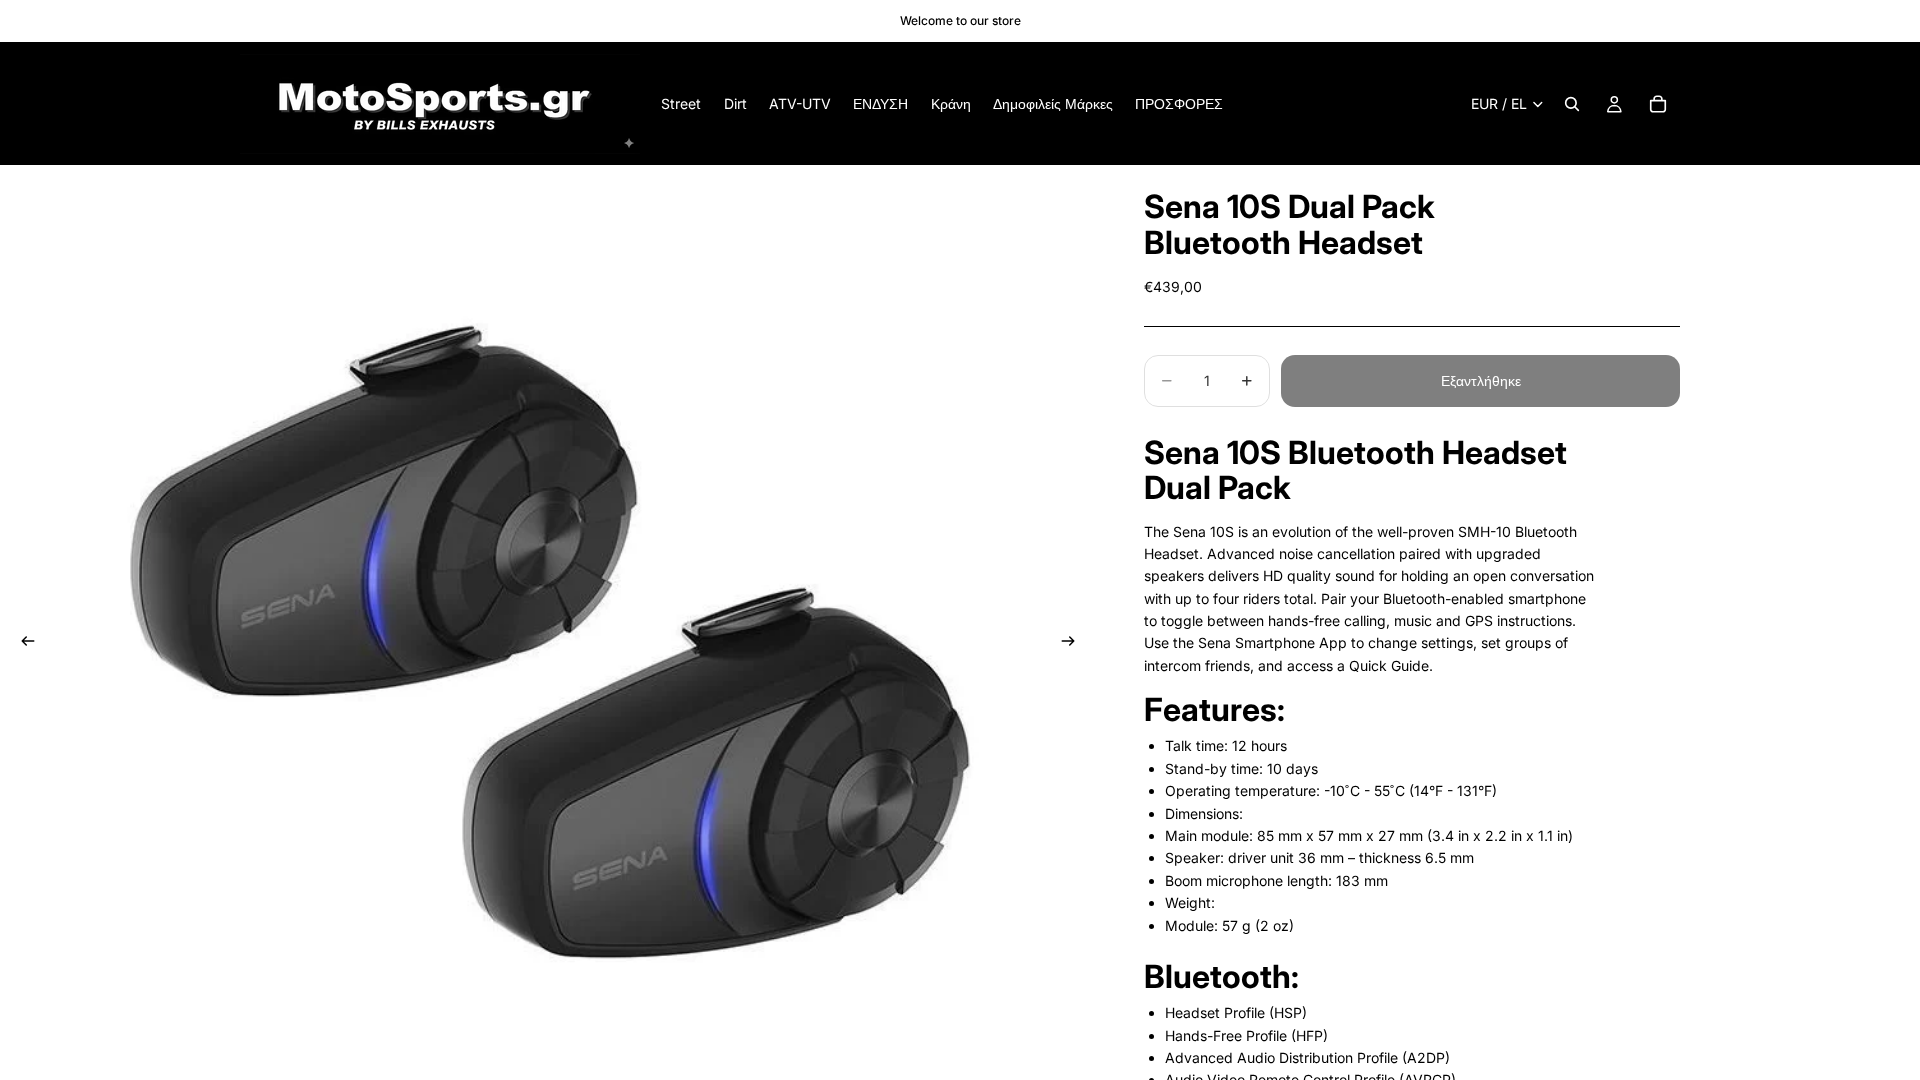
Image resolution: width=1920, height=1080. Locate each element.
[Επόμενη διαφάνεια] (1074, 644)
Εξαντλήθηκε (1481, 380)
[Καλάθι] (1658, 104)
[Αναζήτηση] (1572, 104)
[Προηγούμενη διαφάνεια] (22, 644)
